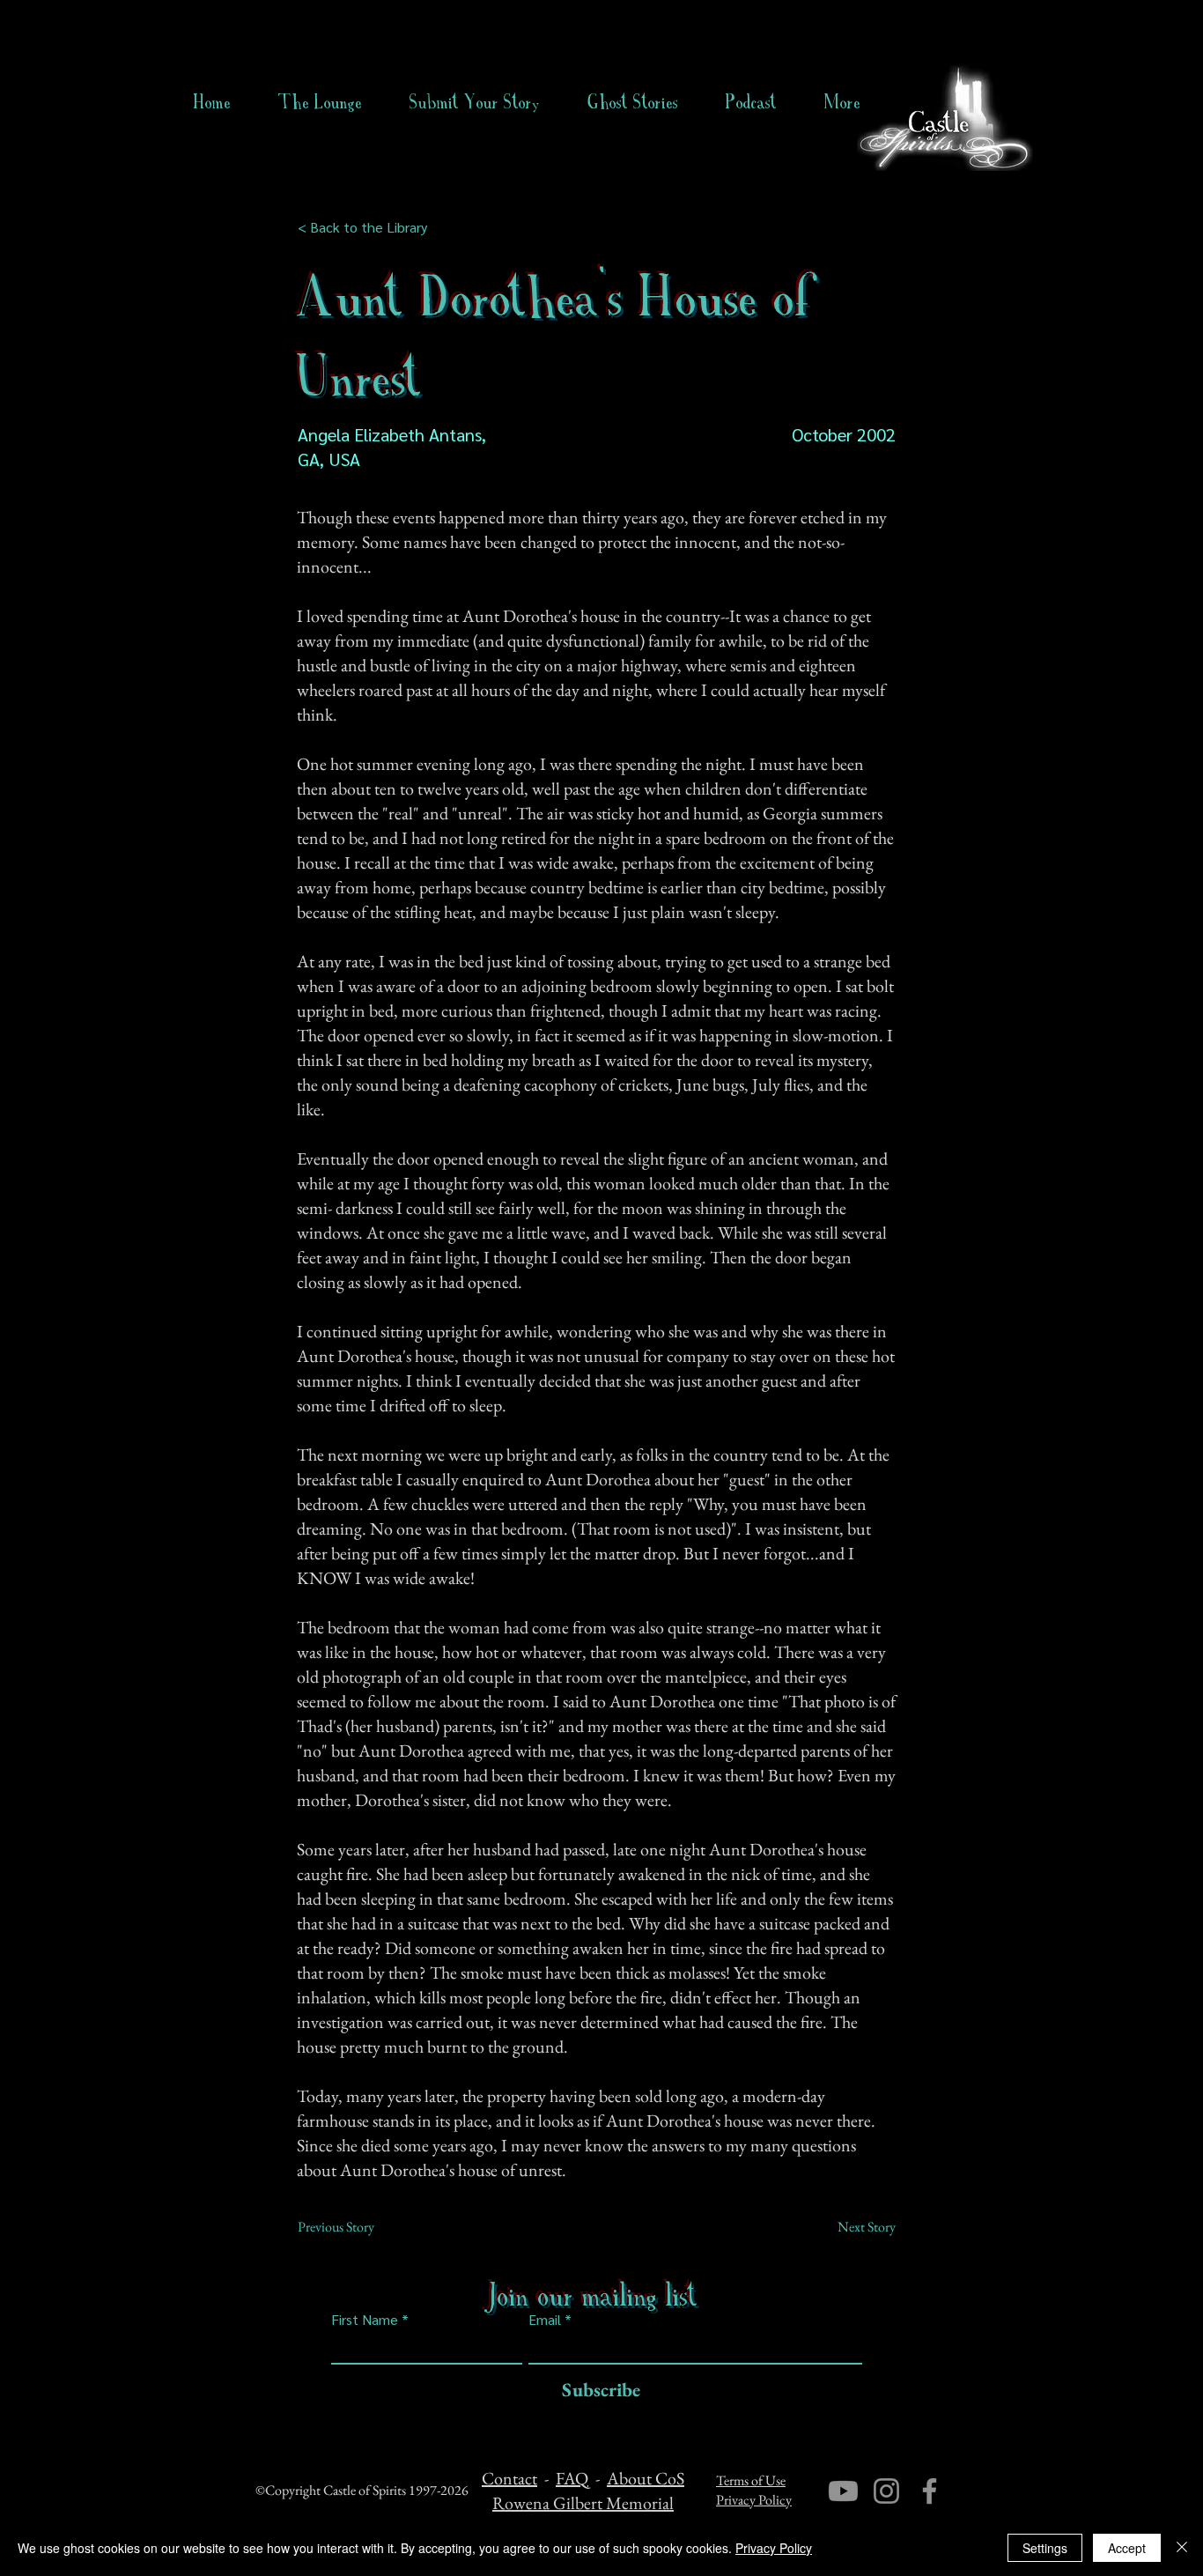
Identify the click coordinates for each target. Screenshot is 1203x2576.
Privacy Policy (754, 2500)
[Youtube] (843, 2491)
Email (545, 2320)
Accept (1127, 2548)
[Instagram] (886, 2491)
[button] (633, 102)
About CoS (646, 2478)
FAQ (572, 2478)
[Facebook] (930, 2491)
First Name (365, 2320)
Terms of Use (751, 2480)
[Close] (1182, 2548)
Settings (1045, 2548)
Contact (509, 2478)
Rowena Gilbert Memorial (583, 2503)
